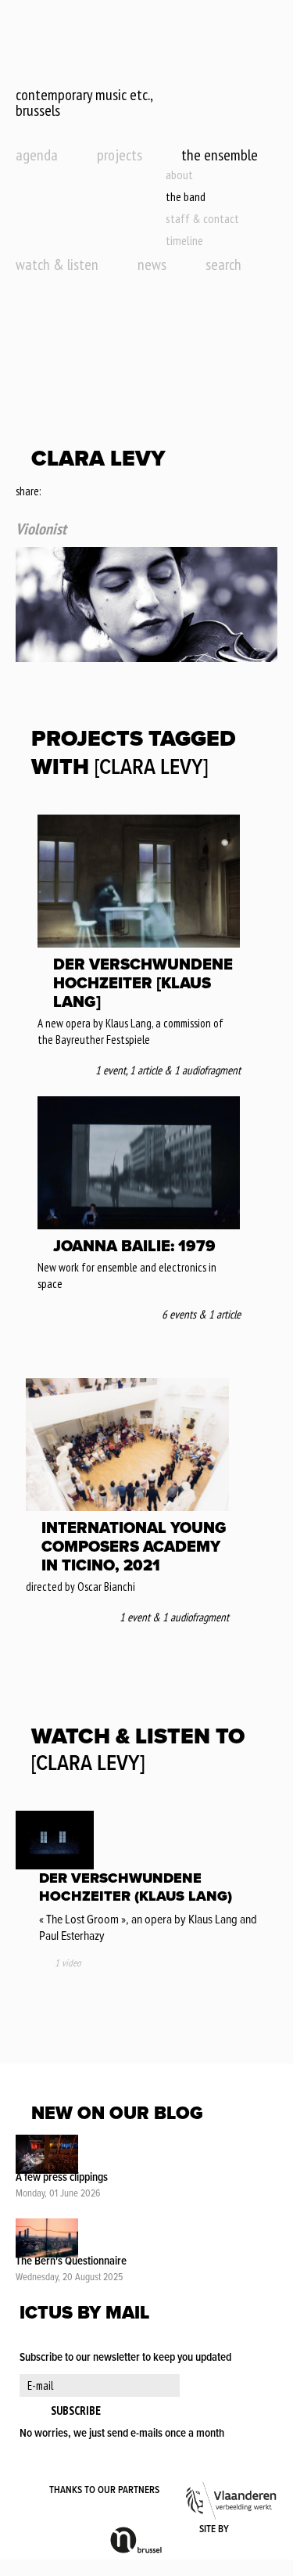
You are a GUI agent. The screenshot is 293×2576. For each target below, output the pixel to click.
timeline (184, 240)
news (152, 264)
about (179, 174)
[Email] (96, 492)
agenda (37, 155)
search (223, 264)
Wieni (254, 2530)
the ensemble (220, 155)
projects (120, 155)
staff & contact (202, 218)
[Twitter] (74, 492)
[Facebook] (54, 492)
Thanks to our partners (104, 2490)
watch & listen (57, 264)
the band (186, 196)
